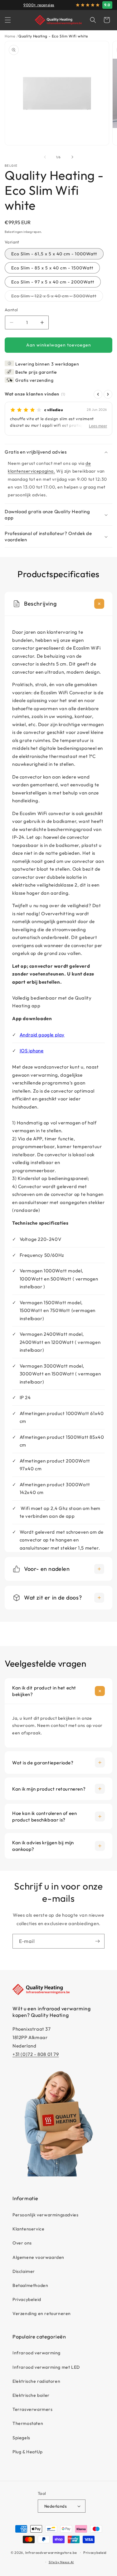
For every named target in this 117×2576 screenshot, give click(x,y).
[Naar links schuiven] (45, 157)
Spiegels (21, 2438)
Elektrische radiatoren (36, 2381)
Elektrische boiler (31, 2395)
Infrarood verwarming (37, 2353)
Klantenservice (28, 2229)
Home (10, 36)
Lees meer (98, 426)
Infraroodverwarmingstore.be (51, 2553)
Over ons (22, 2243)
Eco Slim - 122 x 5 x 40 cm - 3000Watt (57, 297)
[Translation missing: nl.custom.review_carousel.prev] (98, 394)
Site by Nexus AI (61, 2562)
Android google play (42, 1035)
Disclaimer (24, 2271)
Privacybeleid (27, 2299)
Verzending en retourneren (42, 2313)
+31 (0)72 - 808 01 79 (36, 2054)
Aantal (11, 310)
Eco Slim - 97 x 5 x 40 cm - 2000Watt (53, 282)
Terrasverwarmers (33, 2409)
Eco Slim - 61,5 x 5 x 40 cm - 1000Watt (54, 254)
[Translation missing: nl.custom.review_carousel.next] (108, 394)
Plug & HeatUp (28, 2452)
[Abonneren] (97, 1941)
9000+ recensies (39, 5)
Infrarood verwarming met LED (46, 2367)
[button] (8, 20)
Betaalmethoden (30, 2285)
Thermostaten (28, 2423)
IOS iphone (32, 1051)
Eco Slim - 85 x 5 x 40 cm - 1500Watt (52, 268)
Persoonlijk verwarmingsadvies (45, 2215)
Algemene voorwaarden (38, 2257)
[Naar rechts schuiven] (72, 157)
